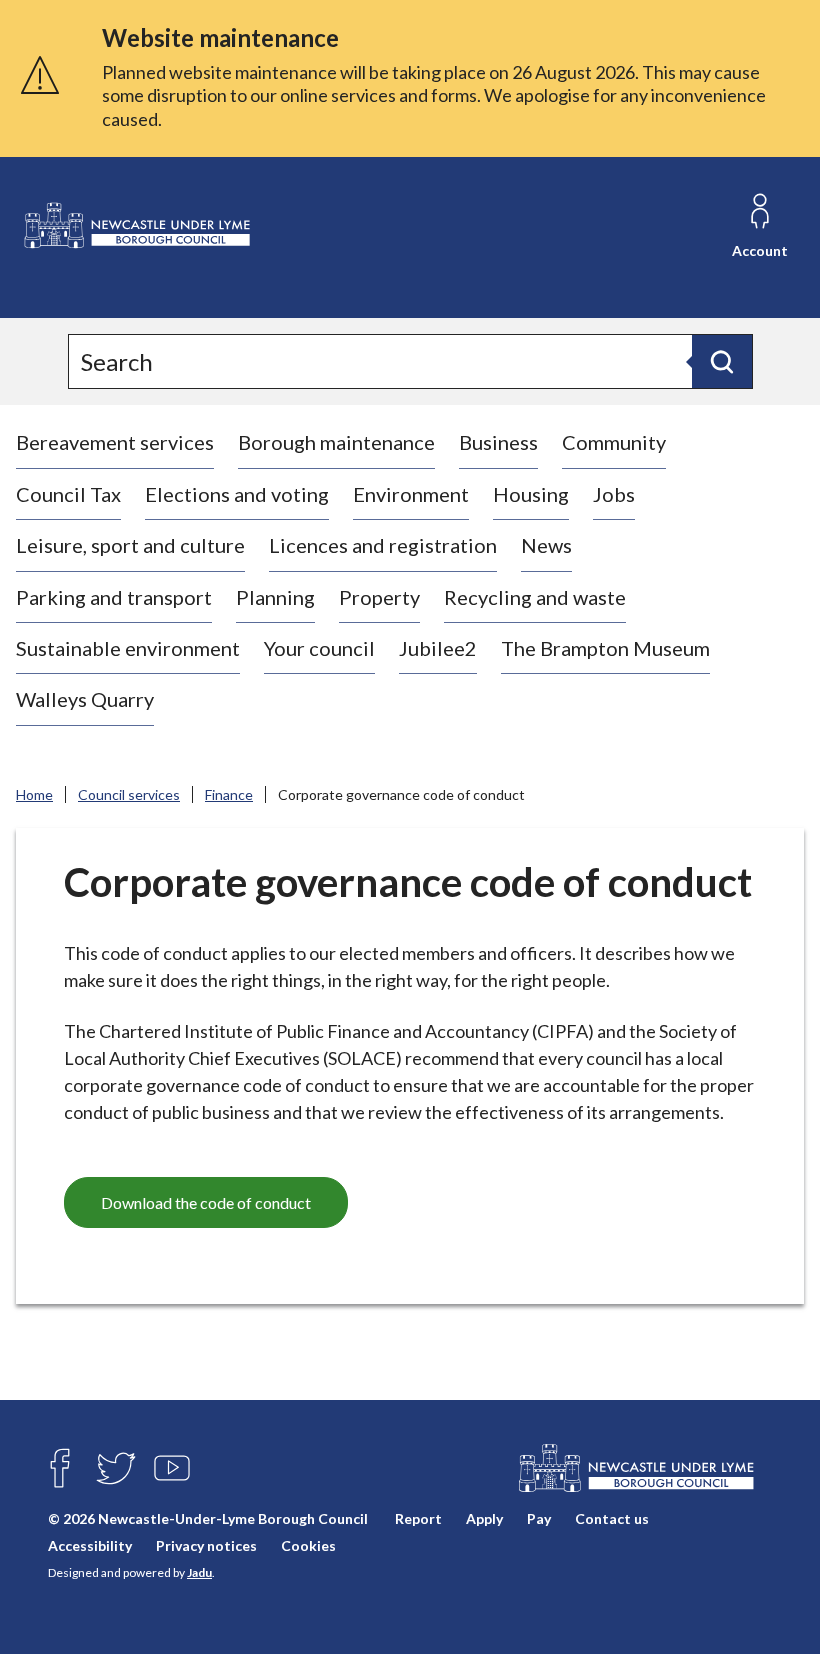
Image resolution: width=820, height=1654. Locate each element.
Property (379, 597)
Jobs (614, 494)
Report (418, 1519)
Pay (539, 1519)
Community (614, 442)
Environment (411, 494)
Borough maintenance (336, 442)
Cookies (308, 1546)
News (546, 545)
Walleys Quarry (85, 699)
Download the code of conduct (206, 1202)
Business (498, 442)
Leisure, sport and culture (130, 545)
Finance (229, 794)
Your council (319, 648)
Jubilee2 (438, 648)
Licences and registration (383, 545)
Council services (129, 794)
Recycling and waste (535, 597)
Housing (531, 494)
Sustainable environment (128, 648)
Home (34, 794)
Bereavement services (115, 442)
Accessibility (90, 1546)
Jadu (199, 1572)
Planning (275, 597)
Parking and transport (114, 597)
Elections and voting (237, 494)
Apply (484, 1519)
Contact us (612, 1519)
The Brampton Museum (605, 648)
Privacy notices (206, 1546)
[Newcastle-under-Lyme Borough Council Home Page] (136, 226)
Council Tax (68, 494)
